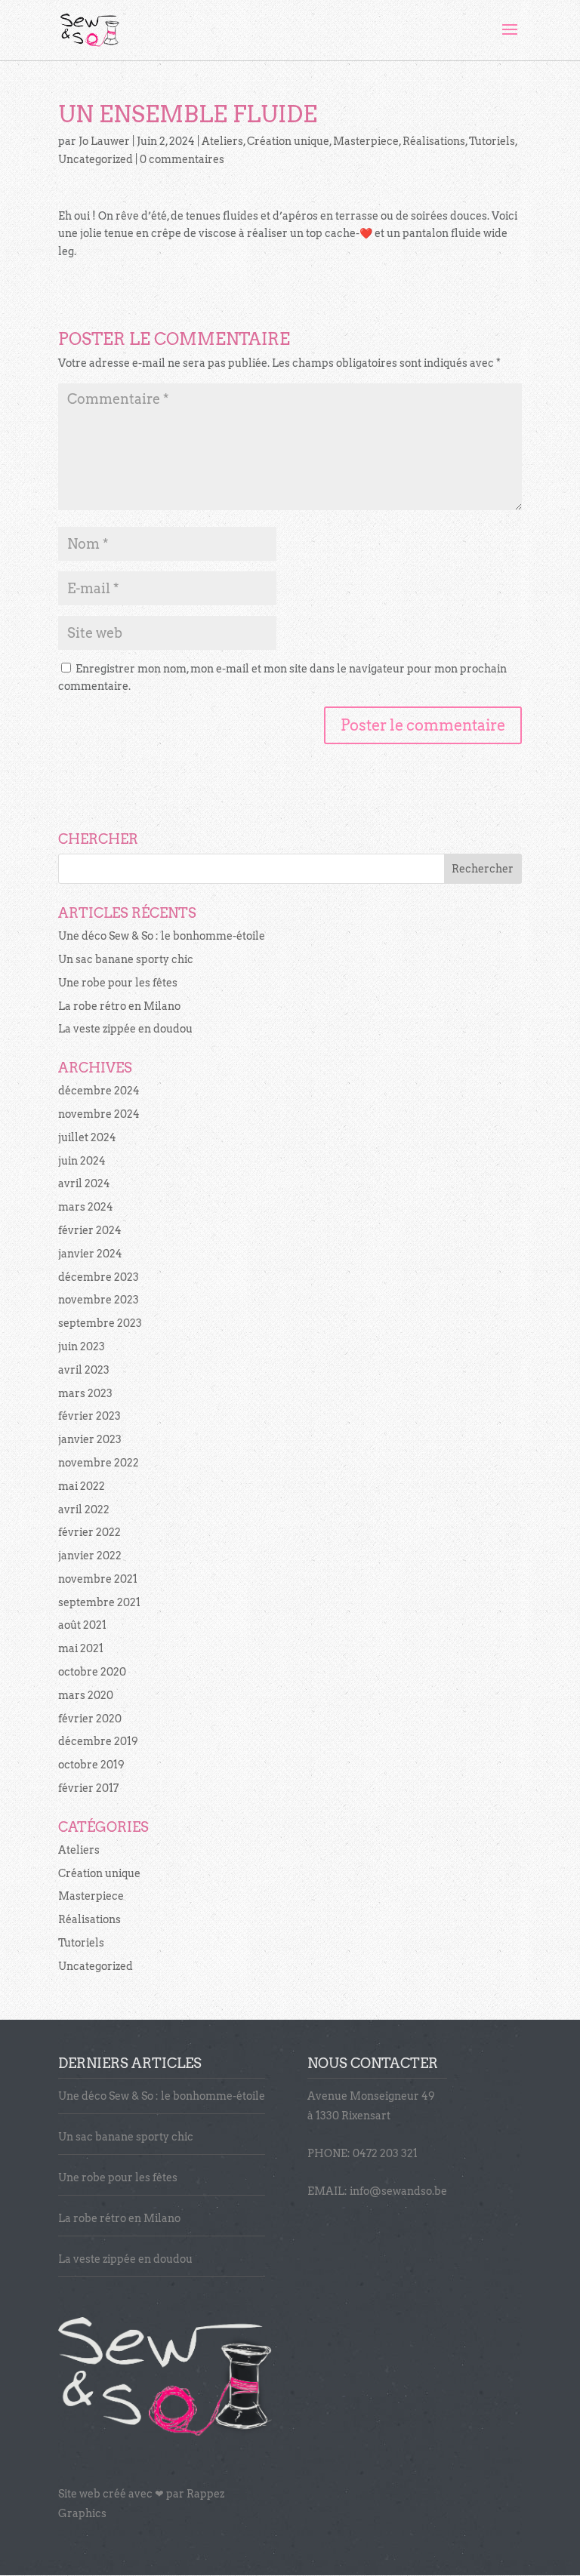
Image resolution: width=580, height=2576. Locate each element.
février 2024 (90, 1230)
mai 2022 (82, 1486)
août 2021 (82, 1625)
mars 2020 (86, 1695)
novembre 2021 (98, 1579)
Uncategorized (96, 159)
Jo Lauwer (104, 141)
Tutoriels (492, 141)
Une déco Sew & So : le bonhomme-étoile (162, 936)
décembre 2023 (99, 1277)
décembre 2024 (99, 1091)
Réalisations (434, 141)
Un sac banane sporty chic (126, 959)
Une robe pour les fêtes (118, 983)
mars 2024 (86, 1207)
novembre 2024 (99, 1114)
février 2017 (88, 1788)
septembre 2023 (100, 1323)
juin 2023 (82, 1346)
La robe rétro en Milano (119, 1006)
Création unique (288, 141)
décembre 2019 (98, 1741)
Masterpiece (366, 141)
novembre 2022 (99, 1463)
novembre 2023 (99, 1300)
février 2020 (90, 1719)
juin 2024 (82, 1161)
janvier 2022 (90, 1556)
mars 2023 (85, 1393)
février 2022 (89, 1532)
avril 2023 (84, 1370)
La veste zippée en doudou (125, 1029)
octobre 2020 (92, 1672)
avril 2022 (84, 1510)
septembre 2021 (99, 1602)
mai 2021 (81, 1648)
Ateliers (222, 141)
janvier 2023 (90, 1439)
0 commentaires (182, 159)
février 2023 (89, 1416)
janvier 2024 (90, 1254)
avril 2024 (84, 1183)
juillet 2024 (87, 1137)
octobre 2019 (91, 1765)
